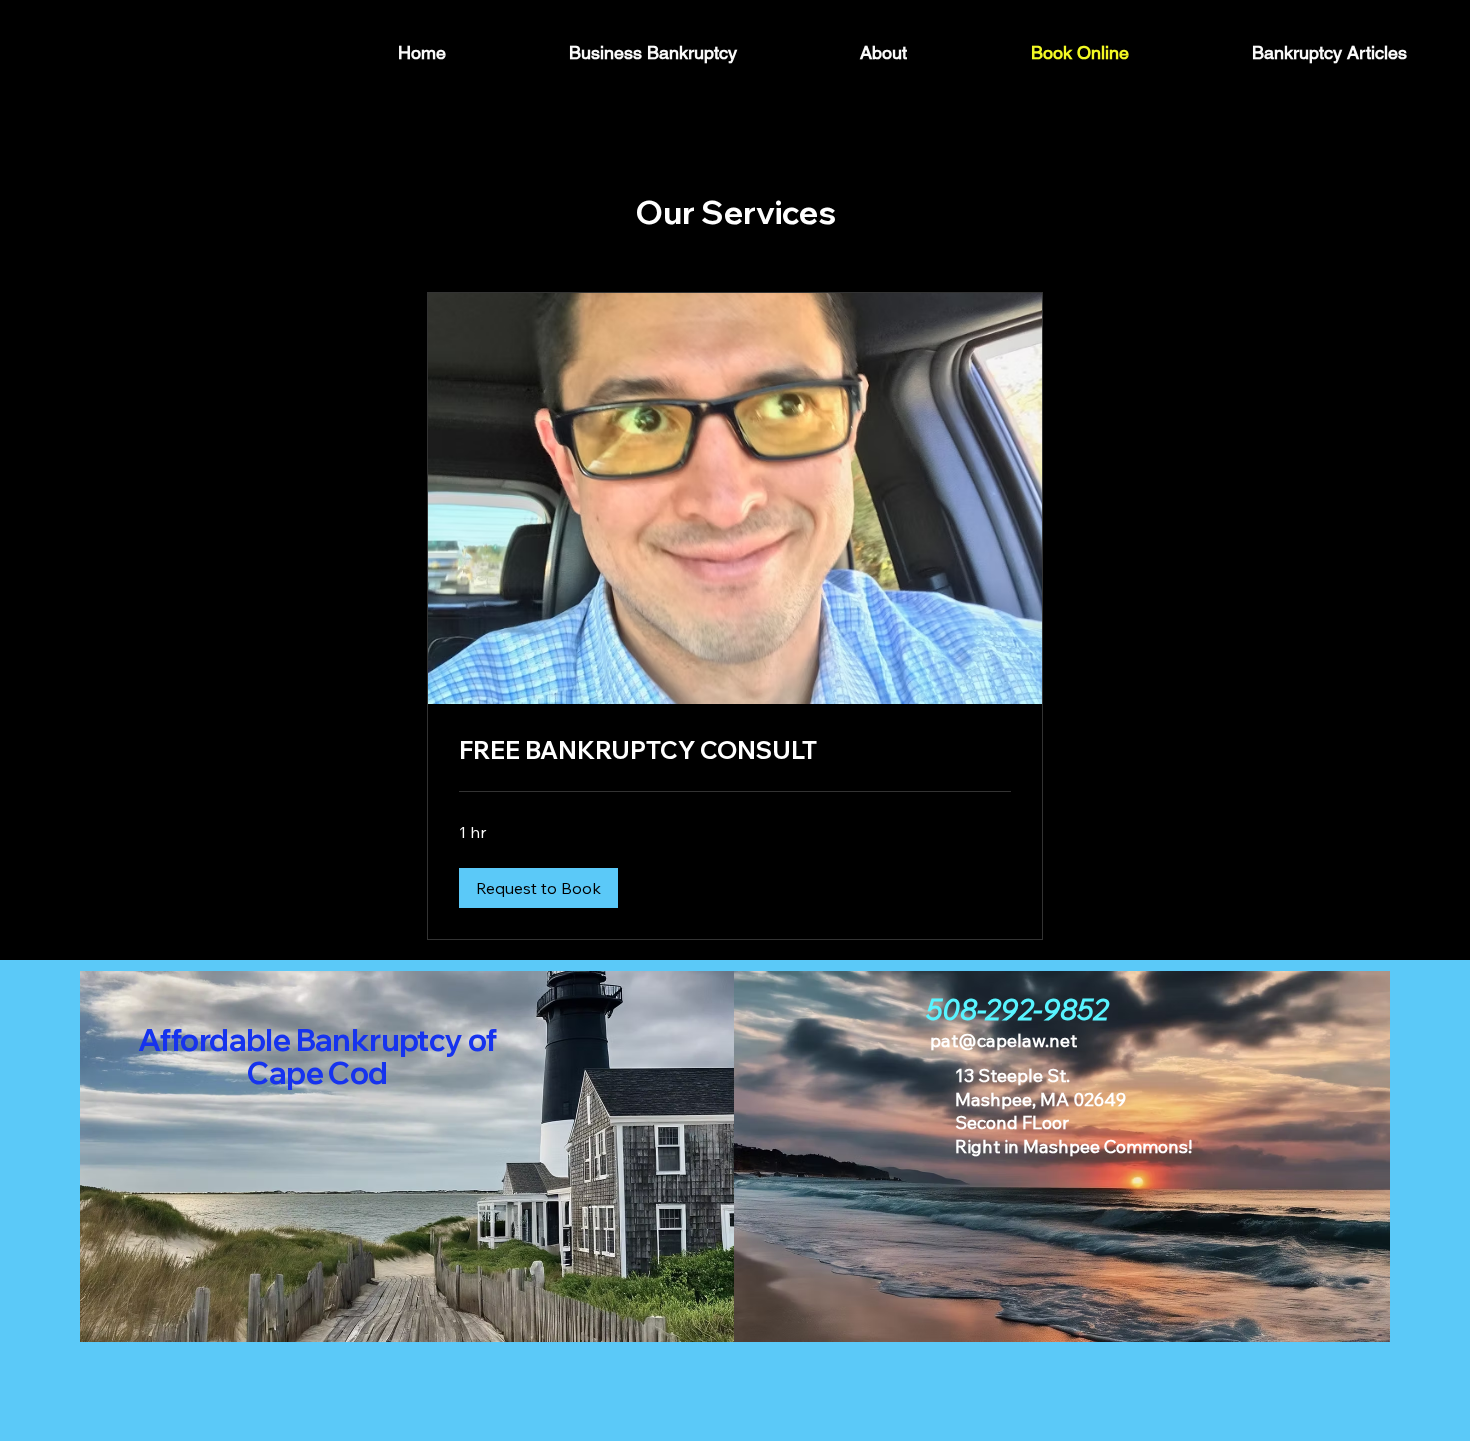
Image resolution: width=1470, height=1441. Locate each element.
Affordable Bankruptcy (303, 1040)
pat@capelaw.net (1003, 1040)
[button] (538, 888)
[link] (735, 751)
